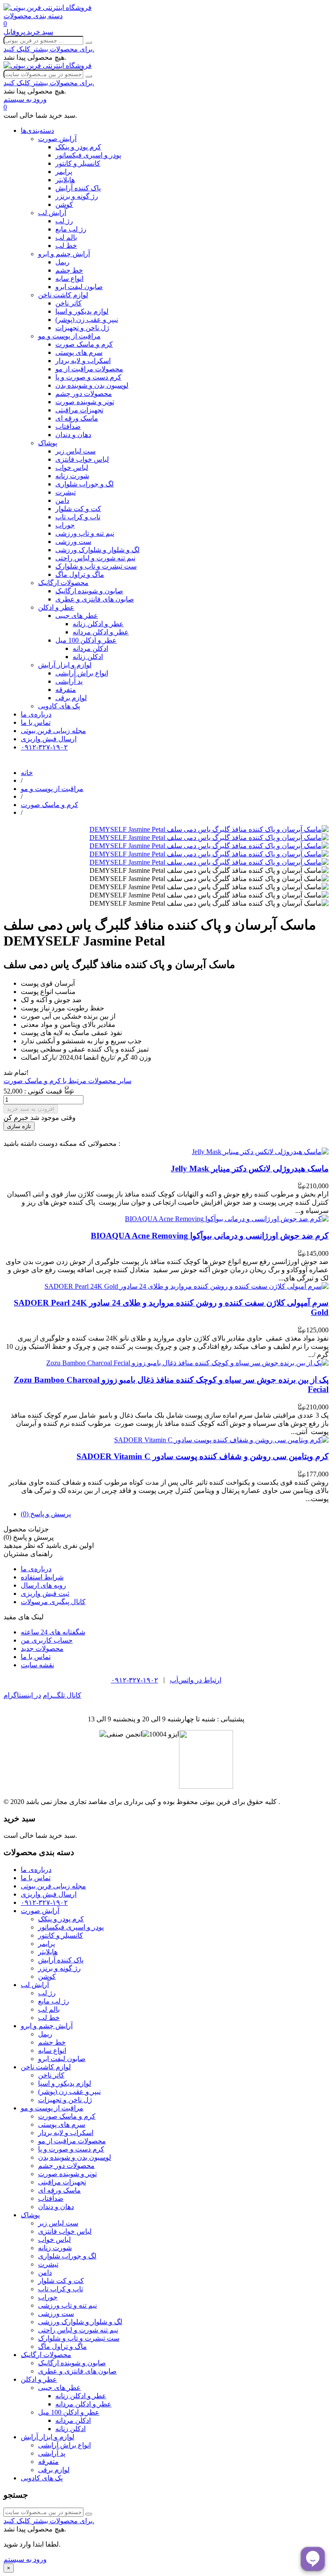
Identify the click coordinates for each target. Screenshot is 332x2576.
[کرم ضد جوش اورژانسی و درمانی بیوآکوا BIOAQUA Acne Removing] (227, 1219)
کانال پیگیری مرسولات (53, 1602)
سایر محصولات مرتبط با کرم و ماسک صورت (67, 1081)
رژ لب (64, 221)
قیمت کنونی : (42, 1091)
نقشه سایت (37, 1665)
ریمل (62, 262)
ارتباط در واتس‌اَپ (196, 1680)
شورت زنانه (72, 476)
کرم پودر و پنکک (78, 147)
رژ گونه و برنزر (77, 196)
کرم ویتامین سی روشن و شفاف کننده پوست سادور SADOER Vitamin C (203, 1456)
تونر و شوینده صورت (85, 402)
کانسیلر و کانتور (78, 163)
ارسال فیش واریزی (49, 739)
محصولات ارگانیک (63, 583)
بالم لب (66, 237)
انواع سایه (69, 278)
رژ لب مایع (71, 229)
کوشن (64, 204)
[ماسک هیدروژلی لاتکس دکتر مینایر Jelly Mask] (260, 1152)
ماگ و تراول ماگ (80, 574)
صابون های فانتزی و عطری (95, 599)
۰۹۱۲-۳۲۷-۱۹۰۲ (44, 747)
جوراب (65, 525)
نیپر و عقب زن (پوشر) (87, 320)
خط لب (66, 246)
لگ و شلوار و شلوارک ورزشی (97, 550)
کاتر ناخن (69, 303)
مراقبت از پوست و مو (69, 336)
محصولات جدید (42, 1648)
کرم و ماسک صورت (84, 344)
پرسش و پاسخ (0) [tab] (46, 1514)
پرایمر (64, 172)
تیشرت (65, 492)
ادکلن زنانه (88, 657)
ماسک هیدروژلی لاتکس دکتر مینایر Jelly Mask (250, 1169)
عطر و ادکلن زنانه (98, 624)
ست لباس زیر (75, 451)
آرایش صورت (57, 139)
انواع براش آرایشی (82, 673)
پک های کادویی (59, 706)
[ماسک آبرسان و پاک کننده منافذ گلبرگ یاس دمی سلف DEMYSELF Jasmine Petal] (209, 829)
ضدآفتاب (68, 426)
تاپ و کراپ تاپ (78, 517)
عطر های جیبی (77, 616)
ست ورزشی (73, 542)
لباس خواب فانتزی (82, 459)
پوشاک (48, 443)
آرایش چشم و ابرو (64, 254)
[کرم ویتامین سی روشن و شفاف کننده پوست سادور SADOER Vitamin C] (221, 1440)
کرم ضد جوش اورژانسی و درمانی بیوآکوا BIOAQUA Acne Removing (210, 1236)
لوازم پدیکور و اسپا (82, 311)
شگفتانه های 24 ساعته (53, 1632)
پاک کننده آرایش (78, 188)
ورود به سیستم (25, 2559)
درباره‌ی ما (36, 714)
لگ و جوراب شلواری (85, 484)
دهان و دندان (73, 435)
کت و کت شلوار (78, 509)
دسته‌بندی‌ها (37, 130)
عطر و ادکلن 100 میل (86, 640)
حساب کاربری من (47, 1640)
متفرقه (66, 690)
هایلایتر (65, 180)
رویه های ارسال (43, 1585)
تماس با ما (36, 722)
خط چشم (69, 270)
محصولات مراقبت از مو (89, 369)
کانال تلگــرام (62, 1695)
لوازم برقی (71, 698)
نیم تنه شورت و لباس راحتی (95, 558)
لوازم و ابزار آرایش (65, 665)
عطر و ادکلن (56, 607)
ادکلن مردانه (90, 648)
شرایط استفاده (42, 1577)
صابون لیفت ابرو (79, 287)
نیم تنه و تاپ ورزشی (85, 533)
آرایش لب (52, 213)
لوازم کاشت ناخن (63, 295)
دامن (62, 500)
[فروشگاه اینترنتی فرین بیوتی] (48, 8)
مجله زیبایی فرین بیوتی (53, 731)
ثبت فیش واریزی (45, 1594)
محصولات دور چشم (84, 394)
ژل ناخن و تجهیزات (82, 328)
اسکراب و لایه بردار (83, 361)
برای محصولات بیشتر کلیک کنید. (49, 49)
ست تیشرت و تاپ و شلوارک (96, 566)
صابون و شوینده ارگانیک (89, 591)
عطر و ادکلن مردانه (101, 632)
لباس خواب (72, 468)
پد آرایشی (69, 681)
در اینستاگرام (22, 1695)
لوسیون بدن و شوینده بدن (92, 385)
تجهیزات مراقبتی (79, 410)
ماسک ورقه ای (77, 418)
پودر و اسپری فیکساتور (88, 155)
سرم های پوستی (79, 352)
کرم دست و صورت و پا (88, 377)
